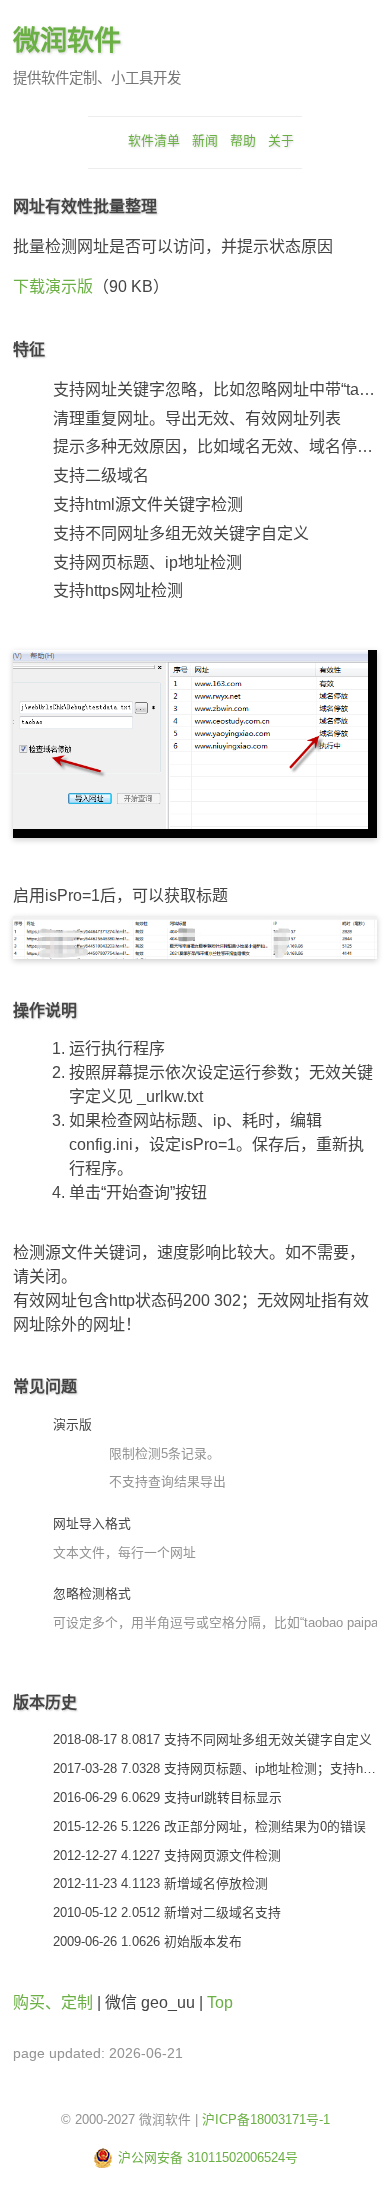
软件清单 (154, 140)
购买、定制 (53, 2002)
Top (220, 2002)
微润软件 (67, 40)
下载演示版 (53, 286)
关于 (281, 140)
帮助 (243, 140)
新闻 (205, 140)
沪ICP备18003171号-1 (266, 2119)
